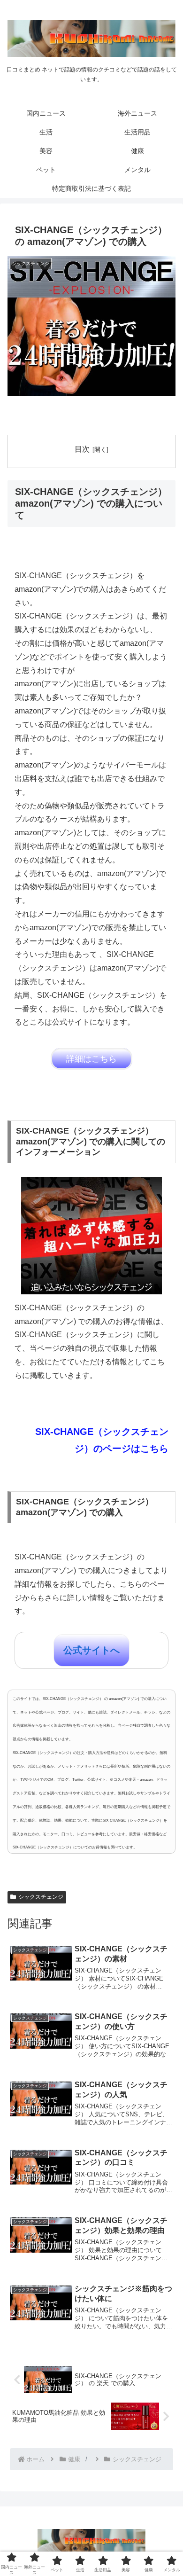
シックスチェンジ (41, 1897)
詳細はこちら (91, 1059)
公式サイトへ (91, 1650)
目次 (82, 449)
